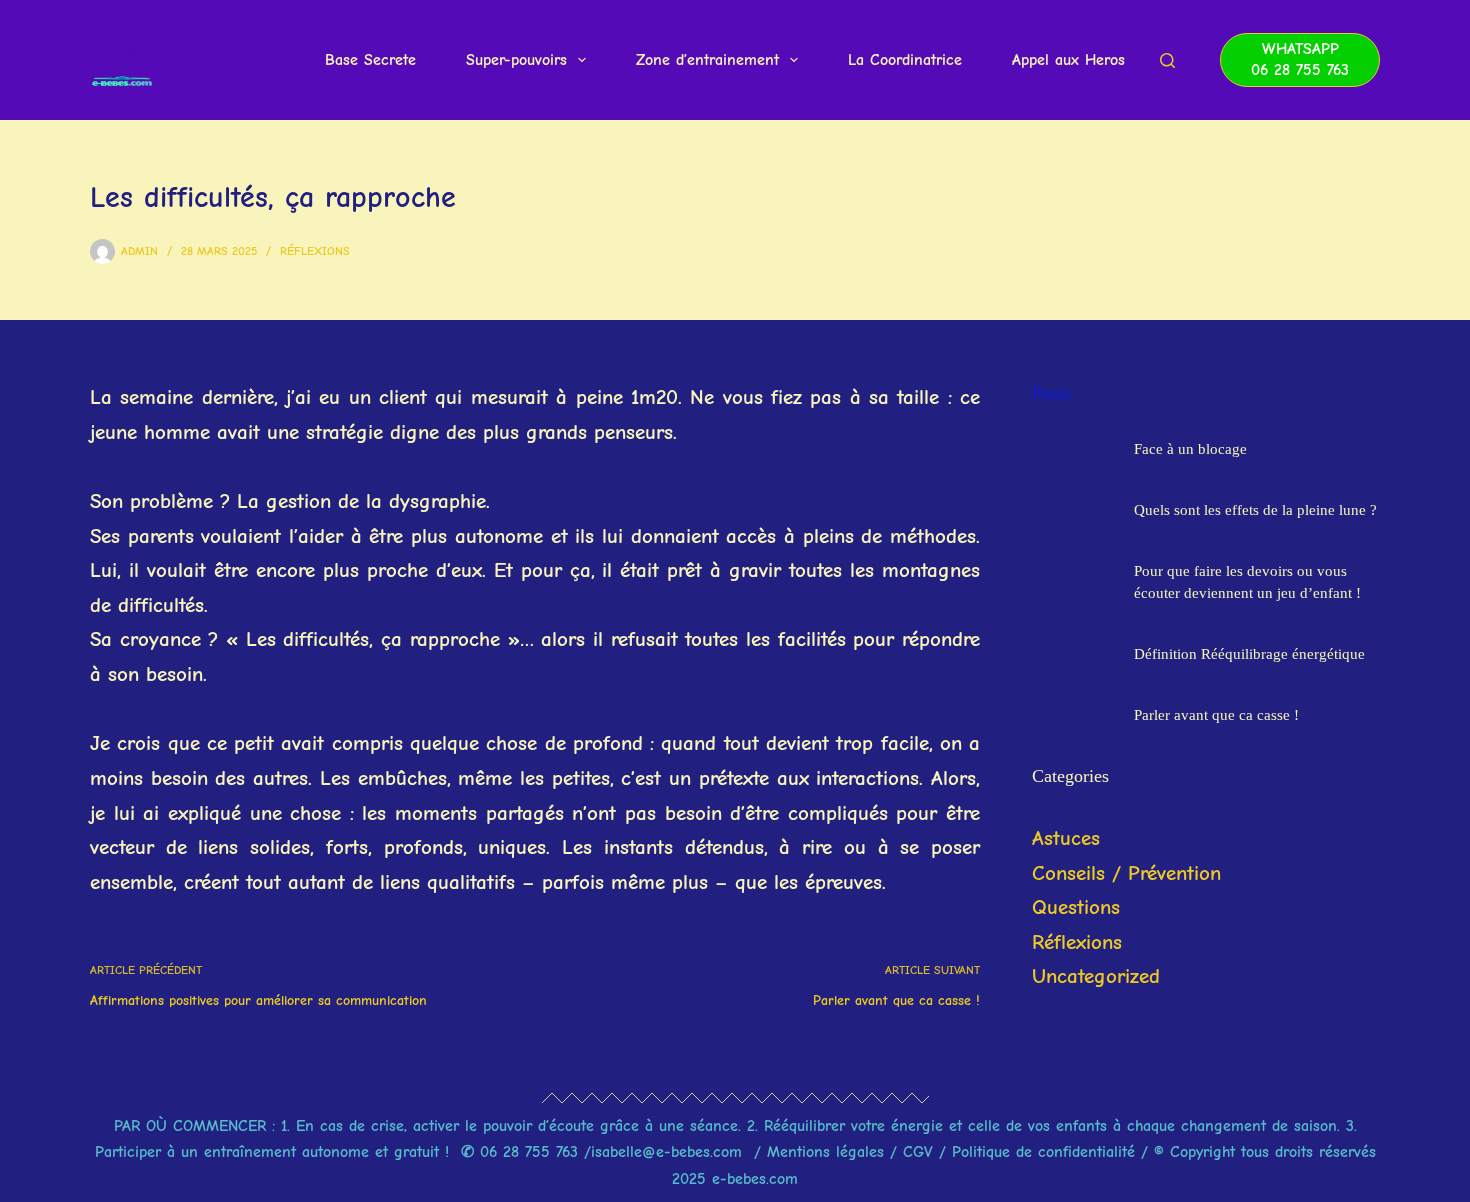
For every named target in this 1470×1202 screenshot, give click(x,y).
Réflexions (315, 251)
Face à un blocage (1190, 449)
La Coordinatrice (905, 60)
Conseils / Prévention (1126, 873)
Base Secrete (370, 60)
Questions (1076, 907)
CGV (918, 1152)
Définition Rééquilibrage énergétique (1249, 654)
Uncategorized (1096, 976)
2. (755, 1126)
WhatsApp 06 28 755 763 (1300, 59)
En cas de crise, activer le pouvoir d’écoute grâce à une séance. (518, 1126)
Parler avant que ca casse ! (1216, 715)
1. (285, 1126)
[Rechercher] (1167, 60)
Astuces (1066, 838)
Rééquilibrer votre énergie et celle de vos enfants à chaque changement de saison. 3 (1059, 1126)
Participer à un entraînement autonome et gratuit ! (272, 1152)
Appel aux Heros (1068, 60)
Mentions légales (828, 1152)
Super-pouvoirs (516, 60)
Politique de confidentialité (1043, 1152)
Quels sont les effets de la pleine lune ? (1255, 510)
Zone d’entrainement (707, 60)
